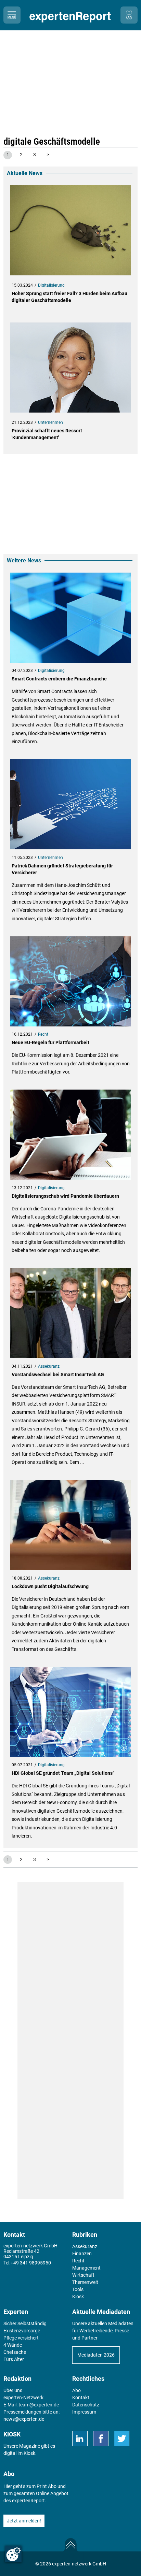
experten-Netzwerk (23, 2398)
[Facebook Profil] (101, 2439)
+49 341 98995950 (31, 2263)
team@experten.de (39, 2405)
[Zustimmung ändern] (13, 2554)
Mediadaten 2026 (96, 2355)
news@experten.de (24, 2419)
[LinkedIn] (80, 2439)
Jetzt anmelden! (24, 2521)
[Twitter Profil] (122, 2439)
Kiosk (29, 2453)
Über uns (13, 2390)
